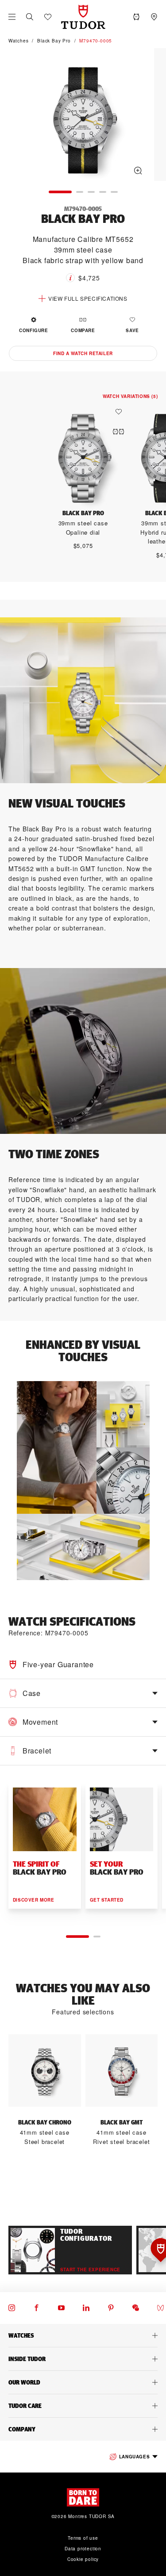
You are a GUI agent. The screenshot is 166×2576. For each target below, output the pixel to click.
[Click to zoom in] (83, 116)
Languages (134, 2457)
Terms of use (83, 2538)
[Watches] (83, 2335)
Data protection (83, 2549)
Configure (33, 330)
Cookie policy (83, 2559)
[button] (30, 17)
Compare (83, 330)
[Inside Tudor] (83, 2359)
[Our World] (83, 2382)
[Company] (83, 2429)
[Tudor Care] (83, 2406)
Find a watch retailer (83, 353)
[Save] (121, 412)
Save (132, 330)
